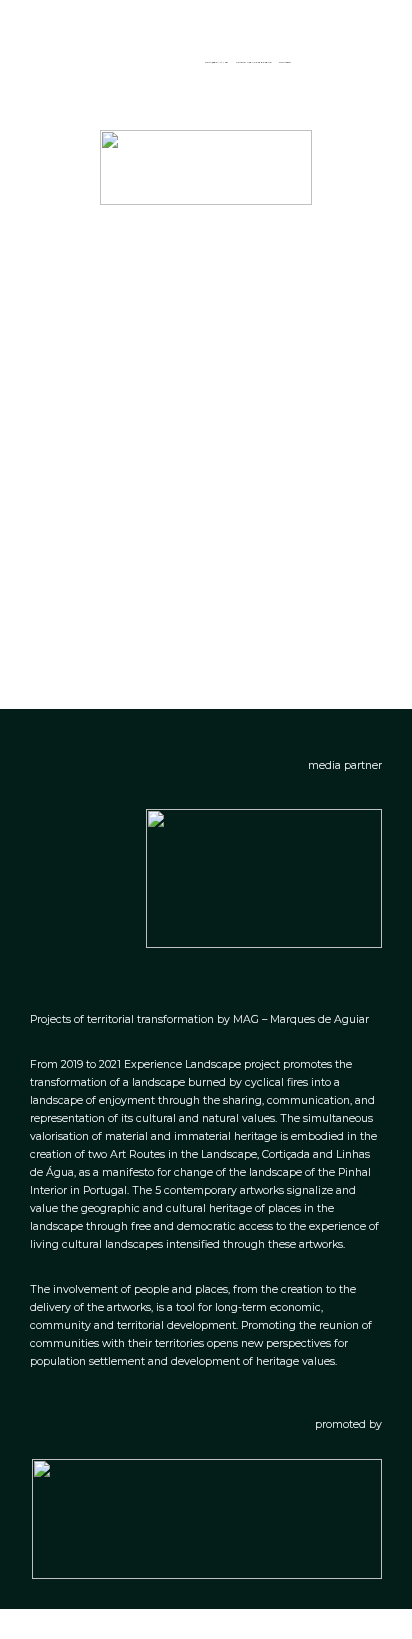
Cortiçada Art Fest (216, 62)
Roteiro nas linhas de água (253, 62)
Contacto (285, 62)
